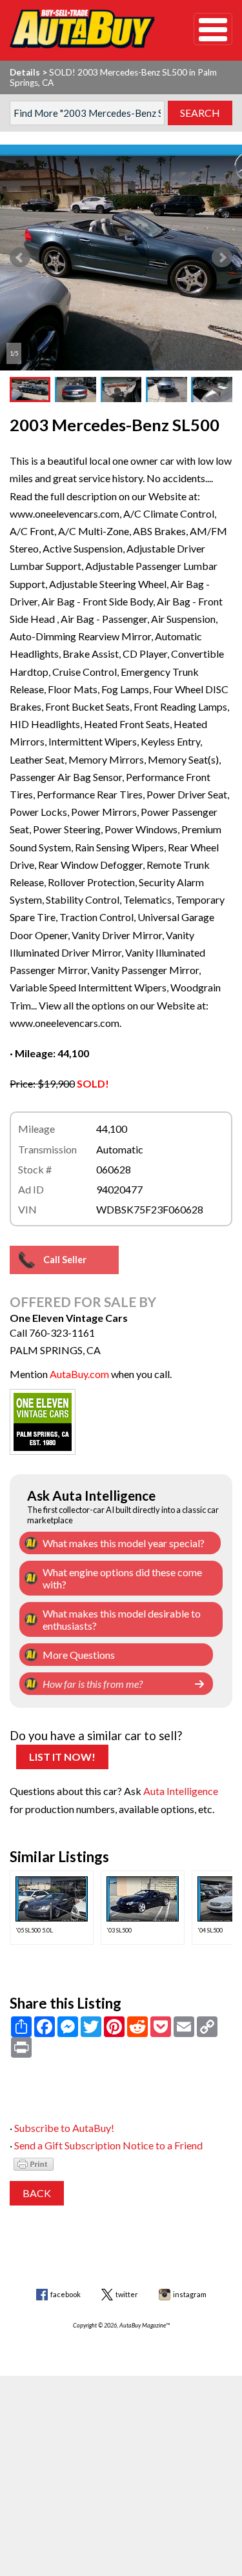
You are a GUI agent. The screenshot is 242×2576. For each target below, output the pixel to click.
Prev (20, 258)
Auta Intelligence (181, 1791)
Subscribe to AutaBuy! (64, 2128)
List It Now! (62, 1757)
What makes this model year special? (124, 1543)
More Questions (79, 1655)
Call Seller (65, 1260)
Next (222, 258)
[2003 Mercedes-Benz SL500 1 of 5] (121, 258)
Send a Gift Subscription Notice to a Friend (108, 2145)
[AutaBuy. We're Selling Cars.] (82, 29)
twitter (127, 2294)
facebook (66, 2294)
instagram (190, 2294)
